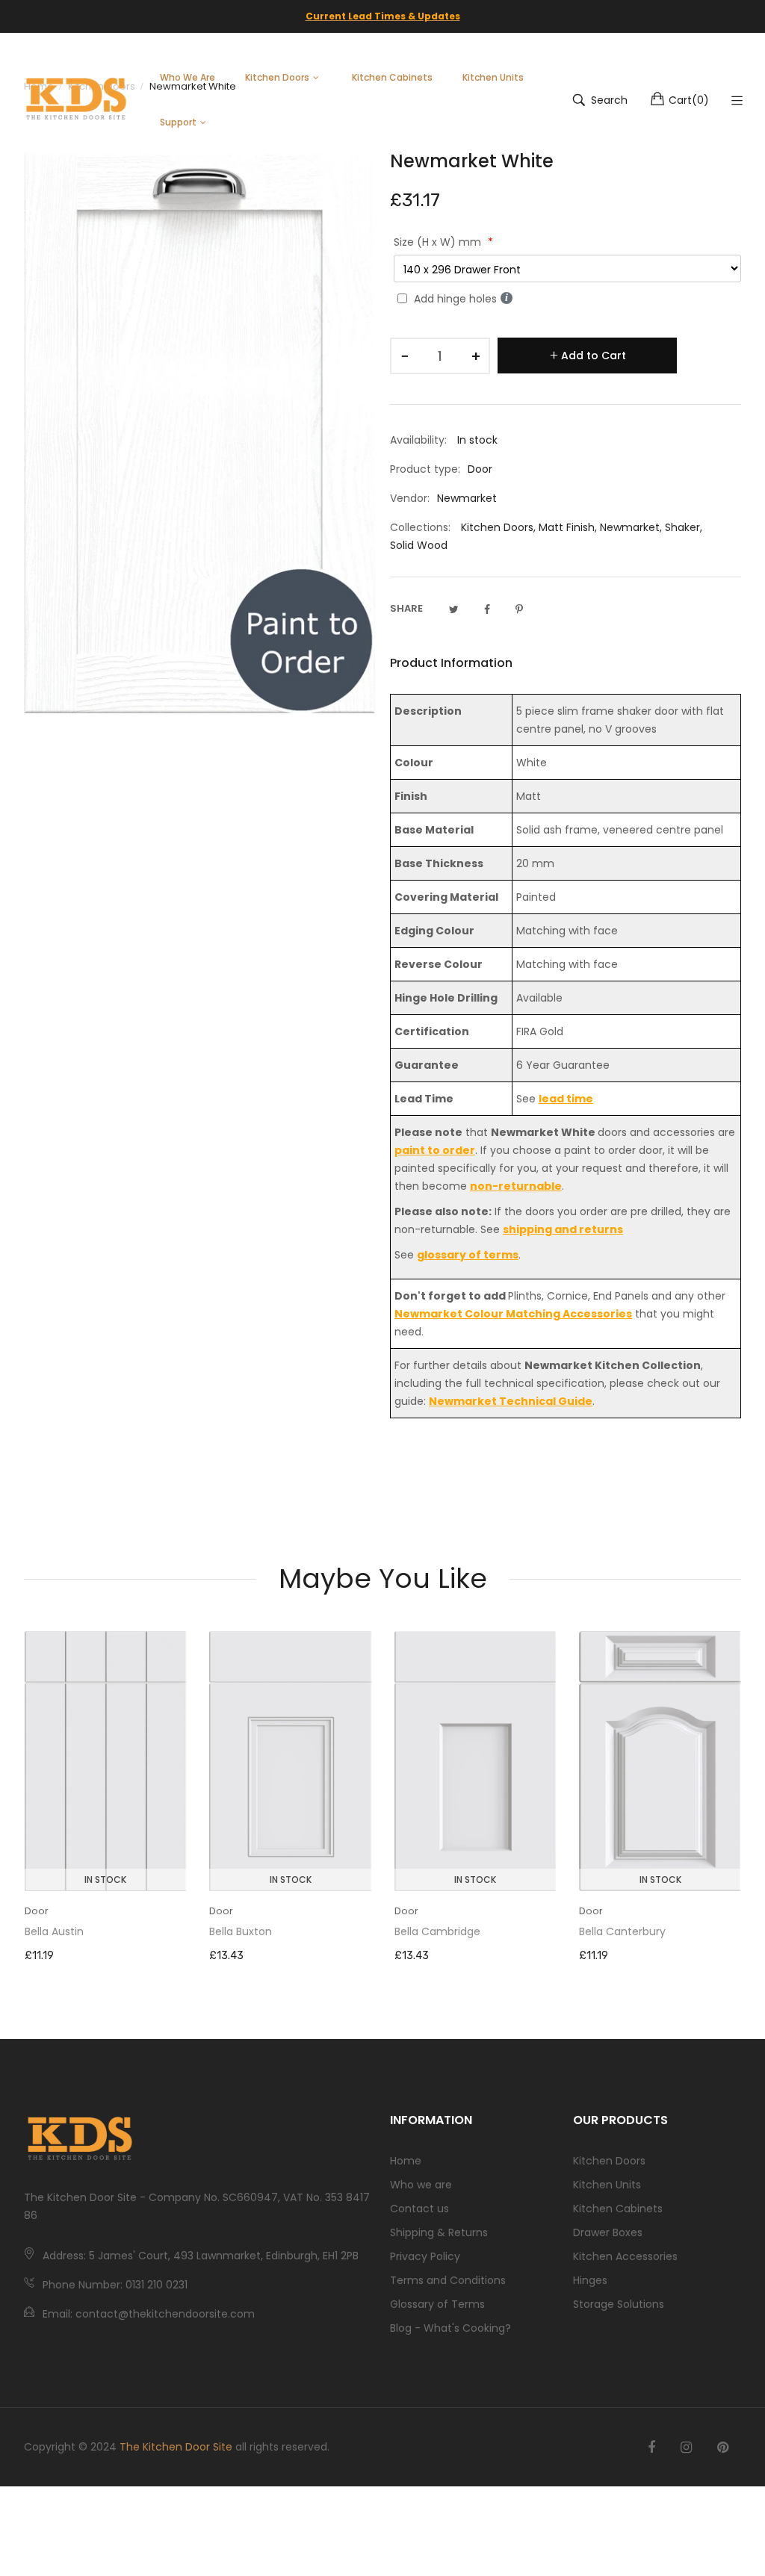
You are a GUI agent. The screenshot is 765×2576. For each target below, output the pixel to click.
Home (406, 2161)
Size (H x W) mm (439, 242)
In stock (105, 1880)
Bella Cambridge (437, 1931)
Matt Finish (567, 527)
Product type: (425, 469)
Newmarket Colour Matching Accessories (513, 1314)
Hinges (590, 2280)
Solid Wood (419, 545)
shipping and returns (563, 1229)
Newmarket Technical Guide (511, 1401)
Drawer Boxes (608, 2232)
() (689, 100)
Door (37, 1911)
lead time (566, 1099)
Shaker (682, 527)
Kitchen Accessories (625, 2256)
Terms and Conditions (448, 2280)
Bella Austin (54, 1931)
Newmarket (630, 527)
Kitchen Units (607, 2185)
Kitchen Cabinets (618, 2209)
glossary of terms (468, 1255)
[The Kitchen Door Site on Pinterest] (723, 2448)
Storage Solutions (619, 2304)
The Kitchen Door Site (176, 2447)
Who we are (421, 2185)
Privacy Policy (425, 2256)
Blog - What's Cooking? (450, 2328)
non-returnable (516, 1186)
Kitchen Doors (497, 527)
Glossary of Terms (437, 2304)
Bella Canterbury (622, 1931)
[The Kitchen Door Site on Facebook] (651, 2448)
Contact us (419, 2209)
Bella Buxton (241, 1931)
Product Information (451, 663)
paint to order (435, 1150)
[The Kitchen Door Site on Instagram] (686, 2448)
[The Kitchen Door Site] (76, 100)
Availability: (418, 440)
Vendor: (410, 498)
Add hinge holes (455, 299)
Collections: (420, 527)
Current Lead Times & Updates (383, 16)
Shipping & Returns (439, 2232)
